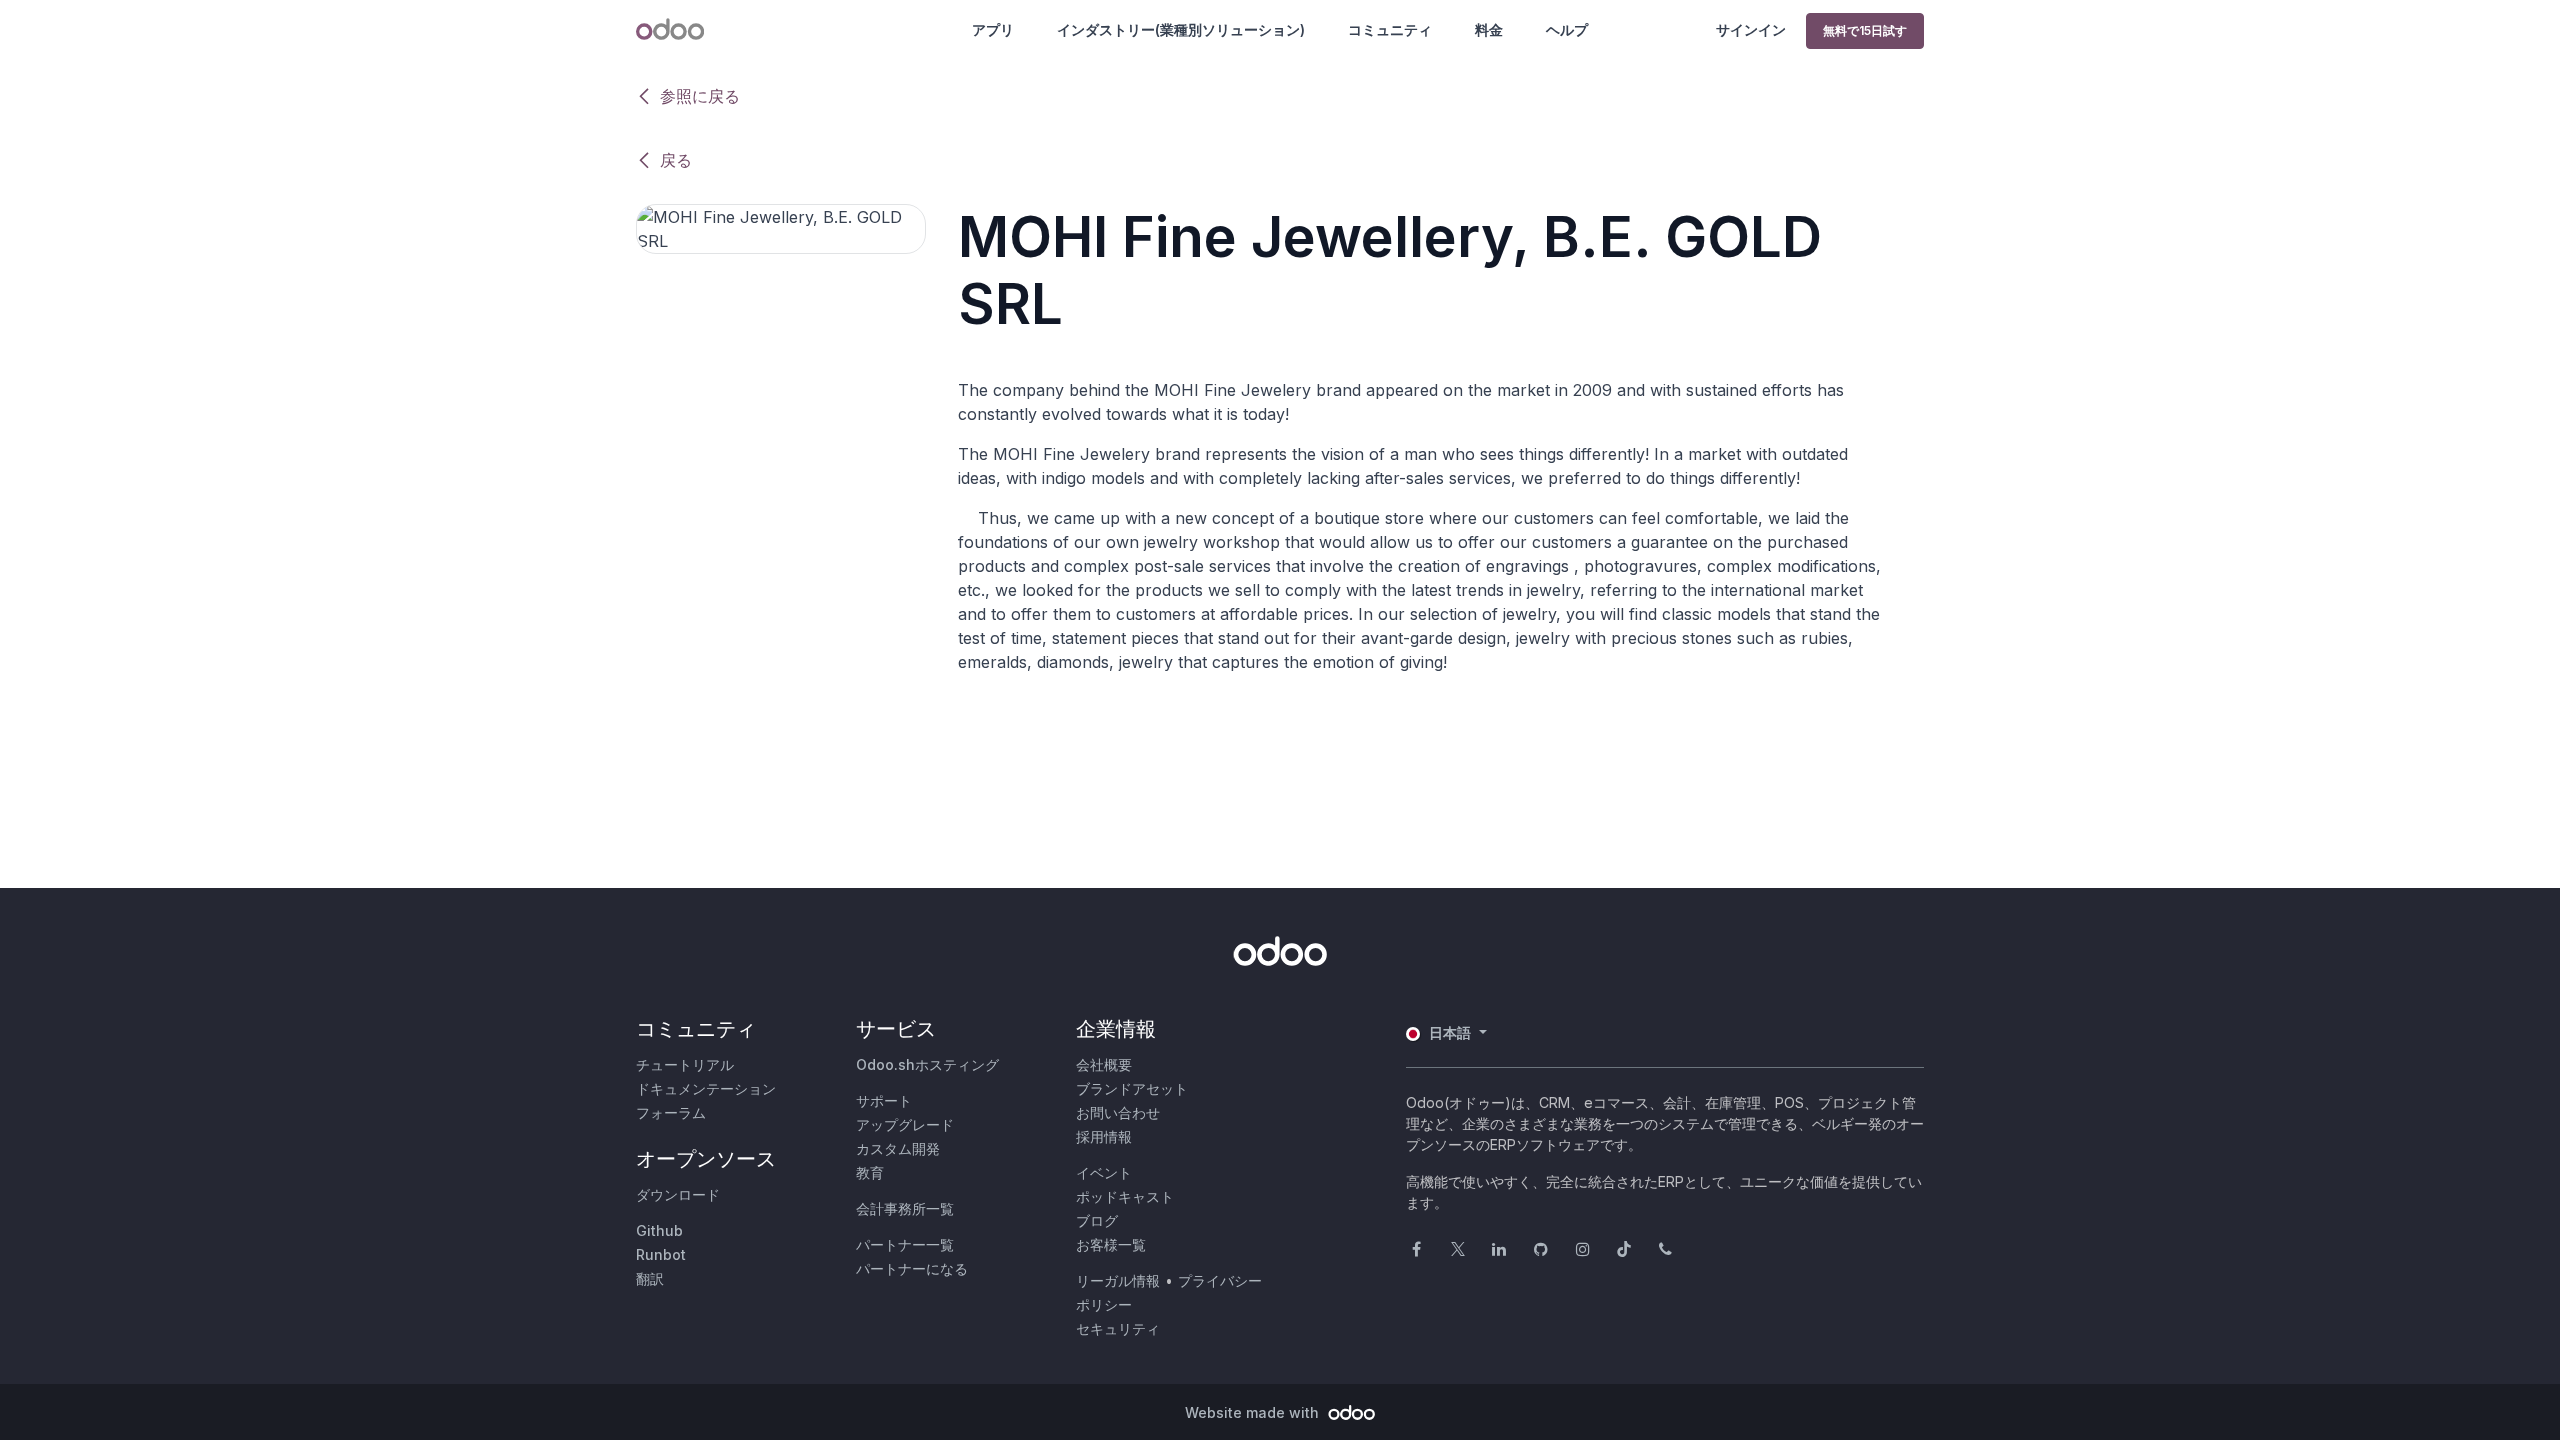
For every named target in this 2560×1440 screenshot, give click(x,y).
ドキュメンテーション (706, 1088)
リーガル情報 (1118, 1280)
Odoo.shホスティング (927, 1064)
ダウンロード (678, 1194)
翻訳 (650, 1278)
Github (659, 1230)
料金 (1489, 29)
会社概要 (1104, 1064)
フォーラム (671, 1112)
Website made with (1254, 1412)
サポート (884, 1100)
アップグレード (905, 1124)
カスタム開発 (898, 1148)
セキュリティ (1118, 1328)
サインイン (1751, 29)
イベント (1104, 1172)
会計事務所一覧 (905, 1208)
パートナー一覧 (905, 1244)
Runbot (661, 1254)
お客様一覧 (1111, 1244)
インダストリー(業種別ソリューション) (1181, 29)
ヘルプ (1567, 29)
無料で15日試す (1865, 30)
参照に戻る (700, 96)
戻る (676, 160)
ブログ (1097, 1220)
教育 (870, 1172)
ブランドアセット (1132, 1088)
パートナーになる (912, 1268)
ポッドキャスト (1125, 1196)
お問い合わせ (1118, 1112)
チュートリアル (685, 1064)
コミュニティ (1390, 29)
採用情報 (1104, 1136)
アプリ (993, 29)
